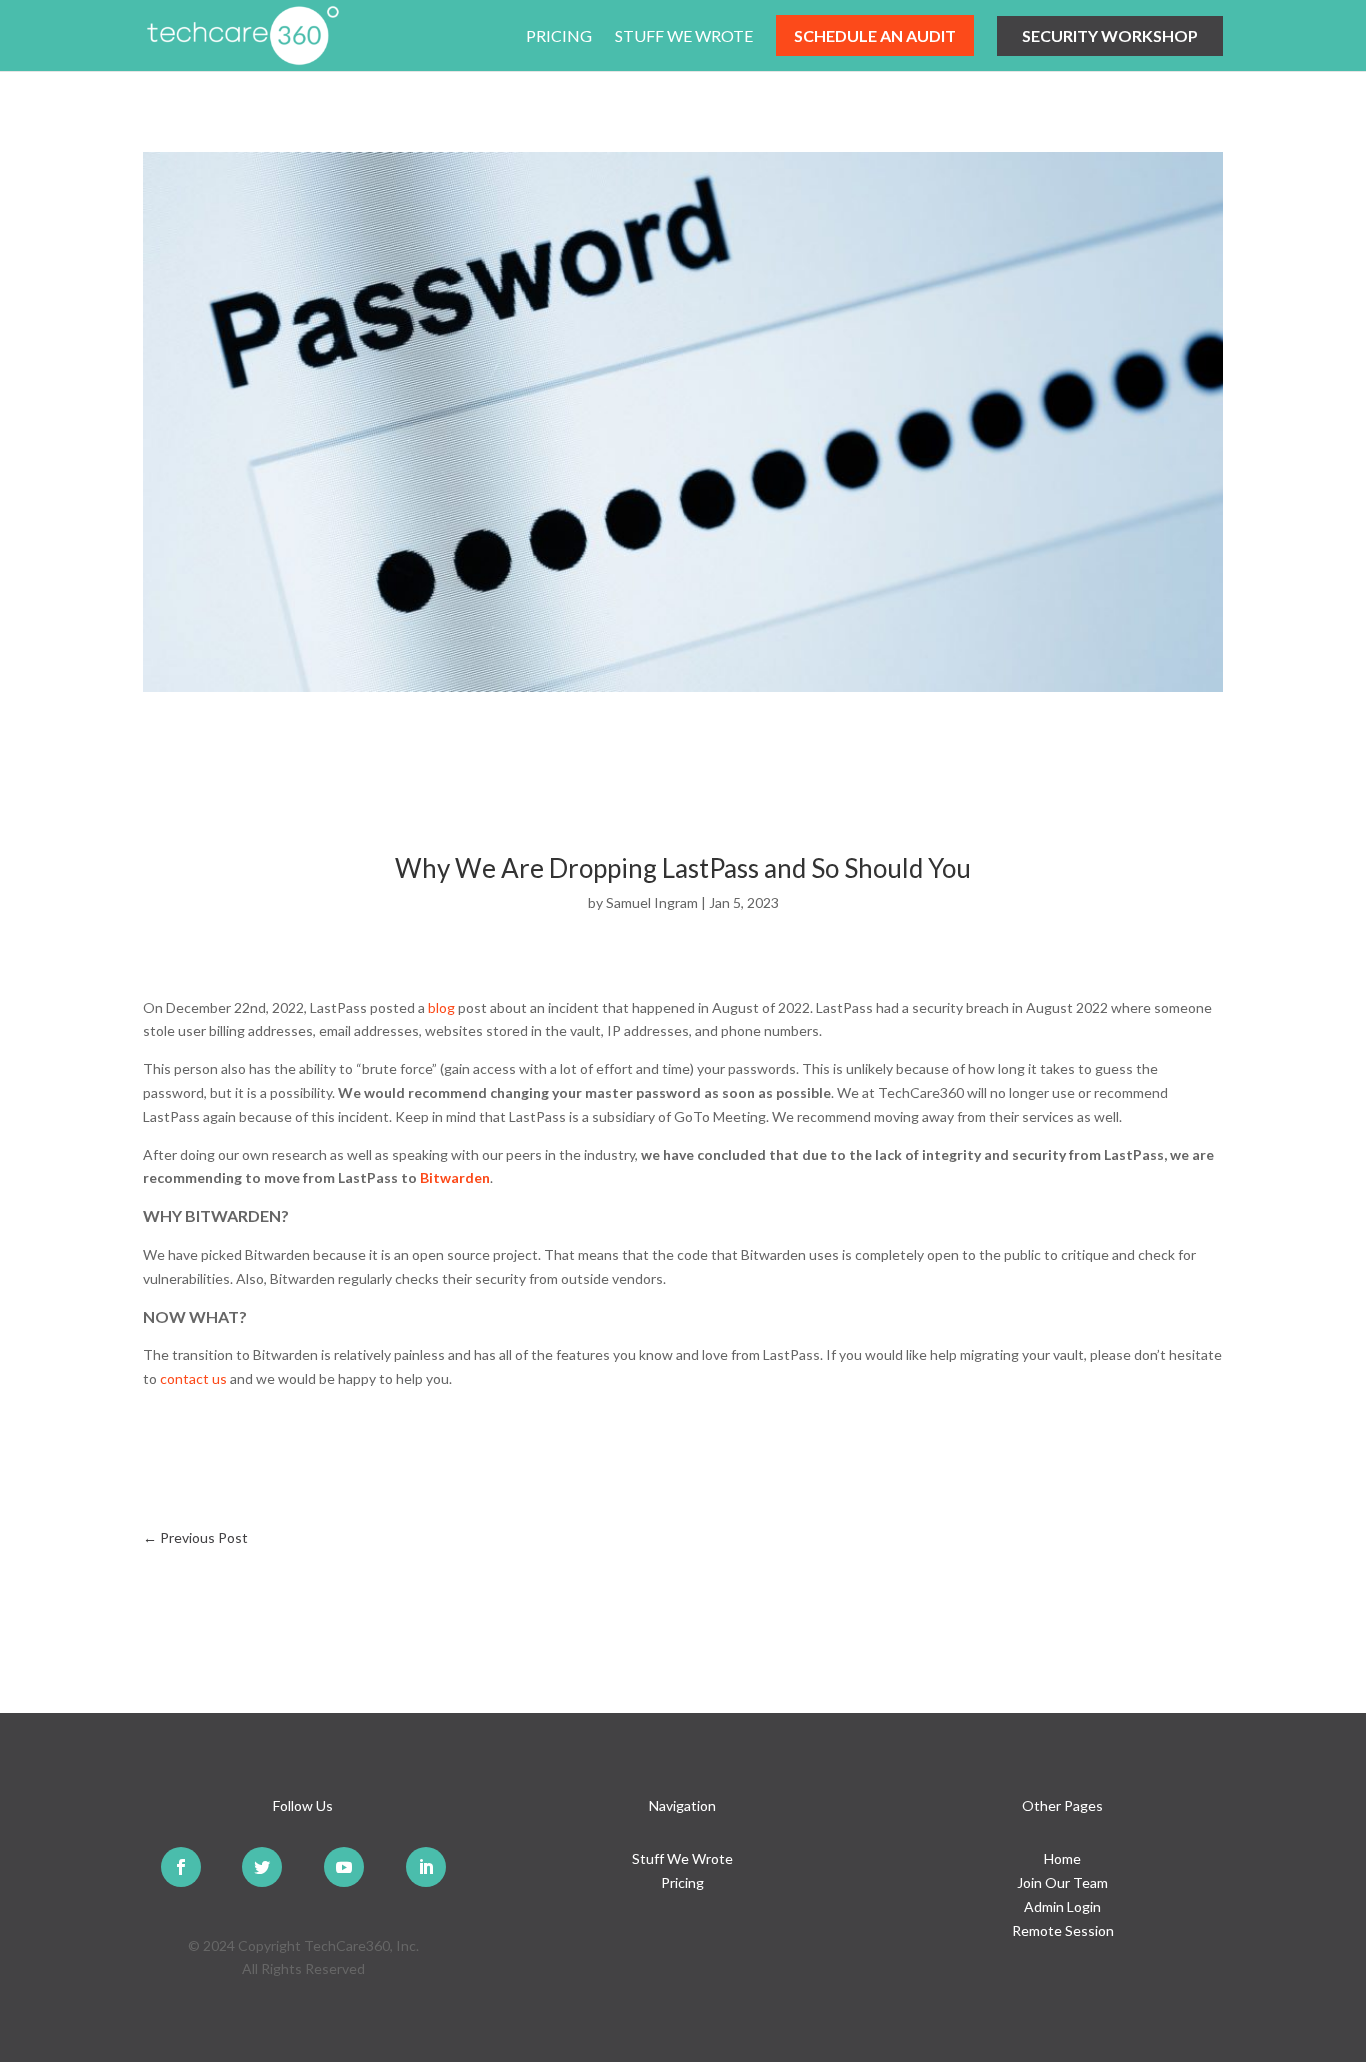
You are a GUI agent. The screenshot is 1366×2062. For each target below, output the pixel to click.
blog (441, 1007)
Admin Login (1062, 1906)
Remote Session (1063, 1930)
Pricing (559, 37)
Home (1062, 1858)
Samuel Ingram (652, 902)
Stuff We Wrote (684, 37)
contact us (193, 1378)
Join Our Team (1062, 1882)
